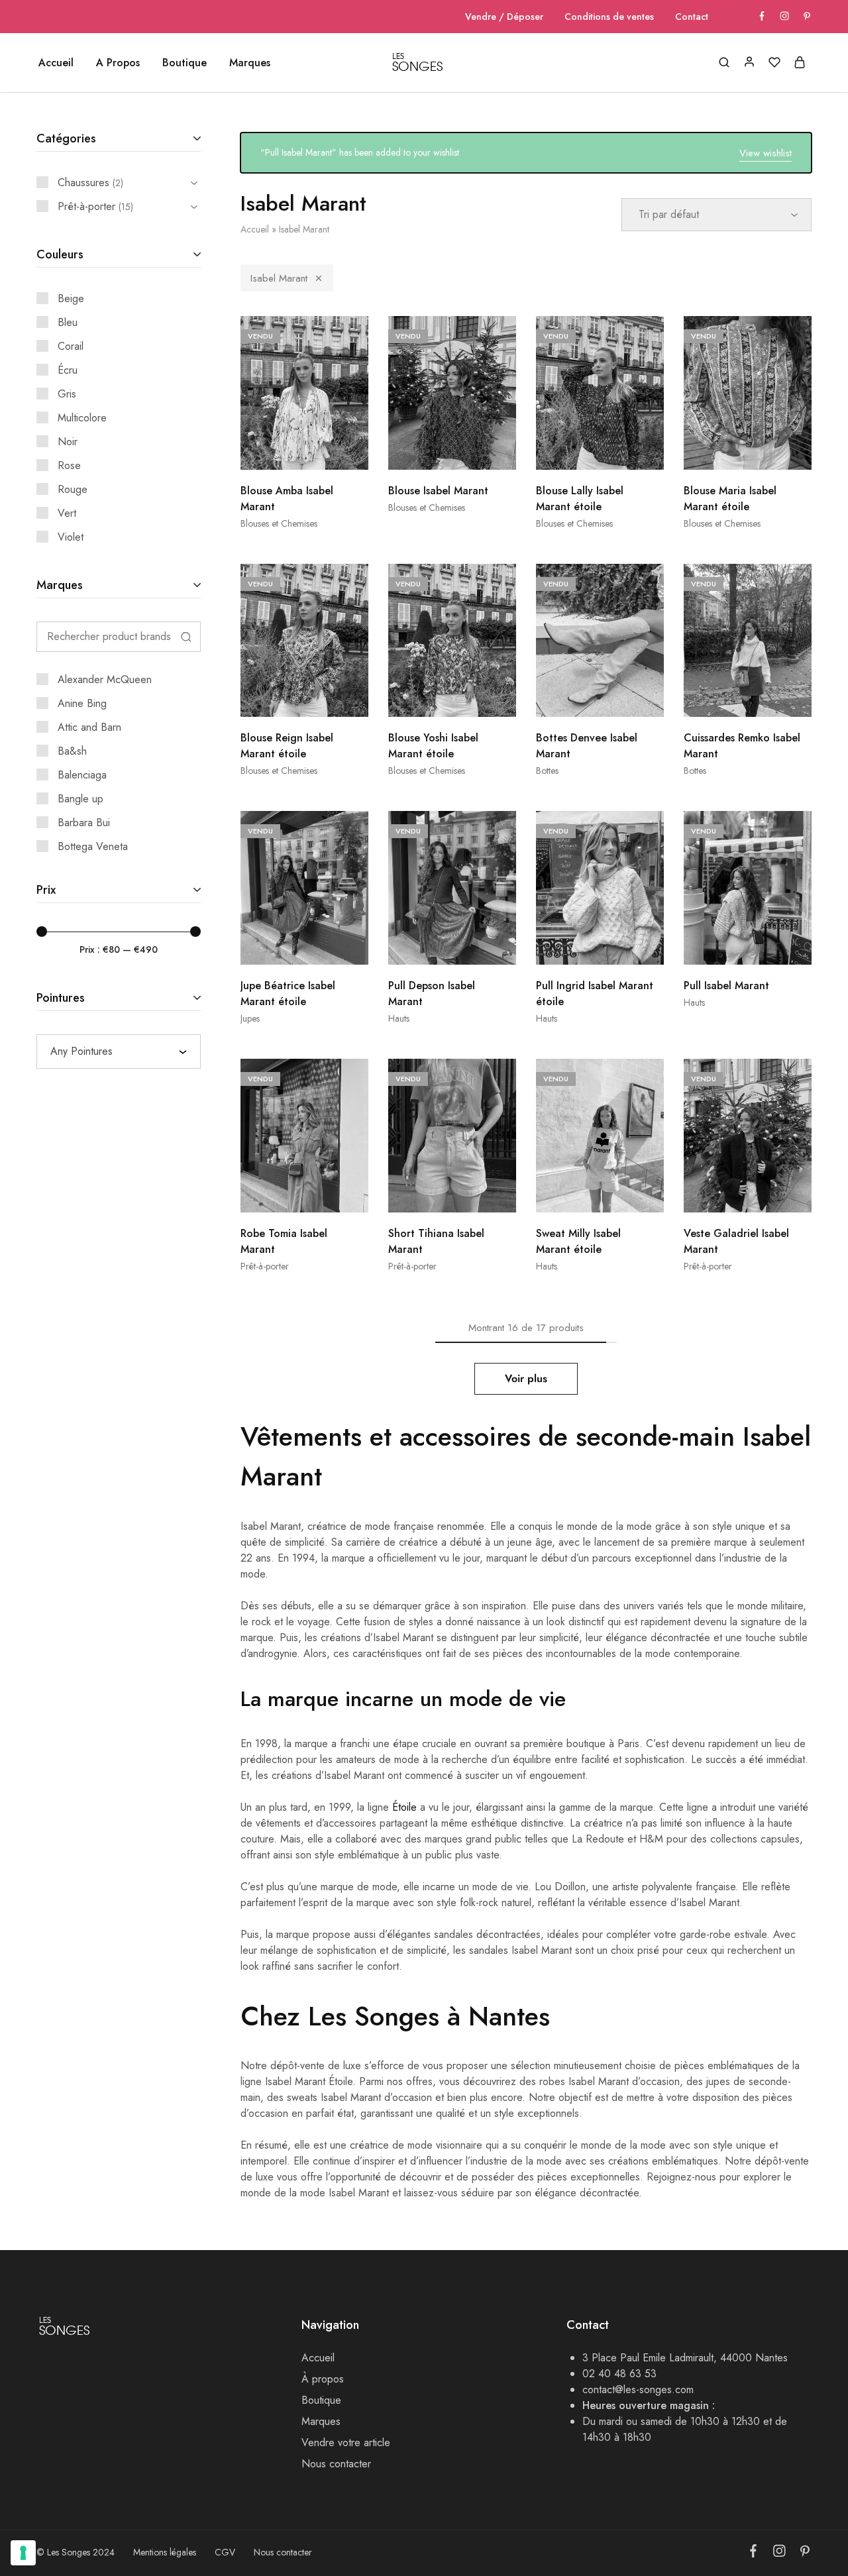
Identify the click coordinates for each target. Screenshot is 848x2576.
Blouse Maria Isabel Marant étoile (730, 499)
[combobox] (119, 1051)
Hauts (399, 1018)
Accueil (56, 63)
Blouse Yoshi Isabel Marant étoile (433, 746)
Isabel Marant (279, 278)
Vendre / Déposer (504, 17)
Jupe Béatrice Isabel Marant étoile (288, 993)
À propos (323, 2379)
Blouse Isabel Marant (438, 491)
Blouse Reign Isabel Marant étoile (287, 746)
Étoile (404, 1807)
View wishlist (766, 153)
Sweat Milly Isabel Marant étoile (578, 1241)
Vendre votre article (346, 2442)
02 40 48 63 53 (619, 2374)
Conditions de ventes (609, 17)
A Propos (118, 63)
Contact (692, 17)
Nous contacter (336, 2464)
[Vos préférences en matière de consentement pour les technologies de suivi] (23, 2553)
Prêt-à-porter (265, 1266)
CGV (225, 2552)
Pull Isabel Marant (726, 986)
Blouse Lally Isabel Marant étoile (580, 499)
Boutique (321, 2400)
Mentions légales (165, 2552)
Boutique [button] (185, 63)
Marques (250, 63)
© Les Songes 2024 (76, 2552)
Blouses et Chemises (279, 523)
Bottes (547, 771)
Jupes (250, 1018)
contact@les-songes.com (638, 2389)
